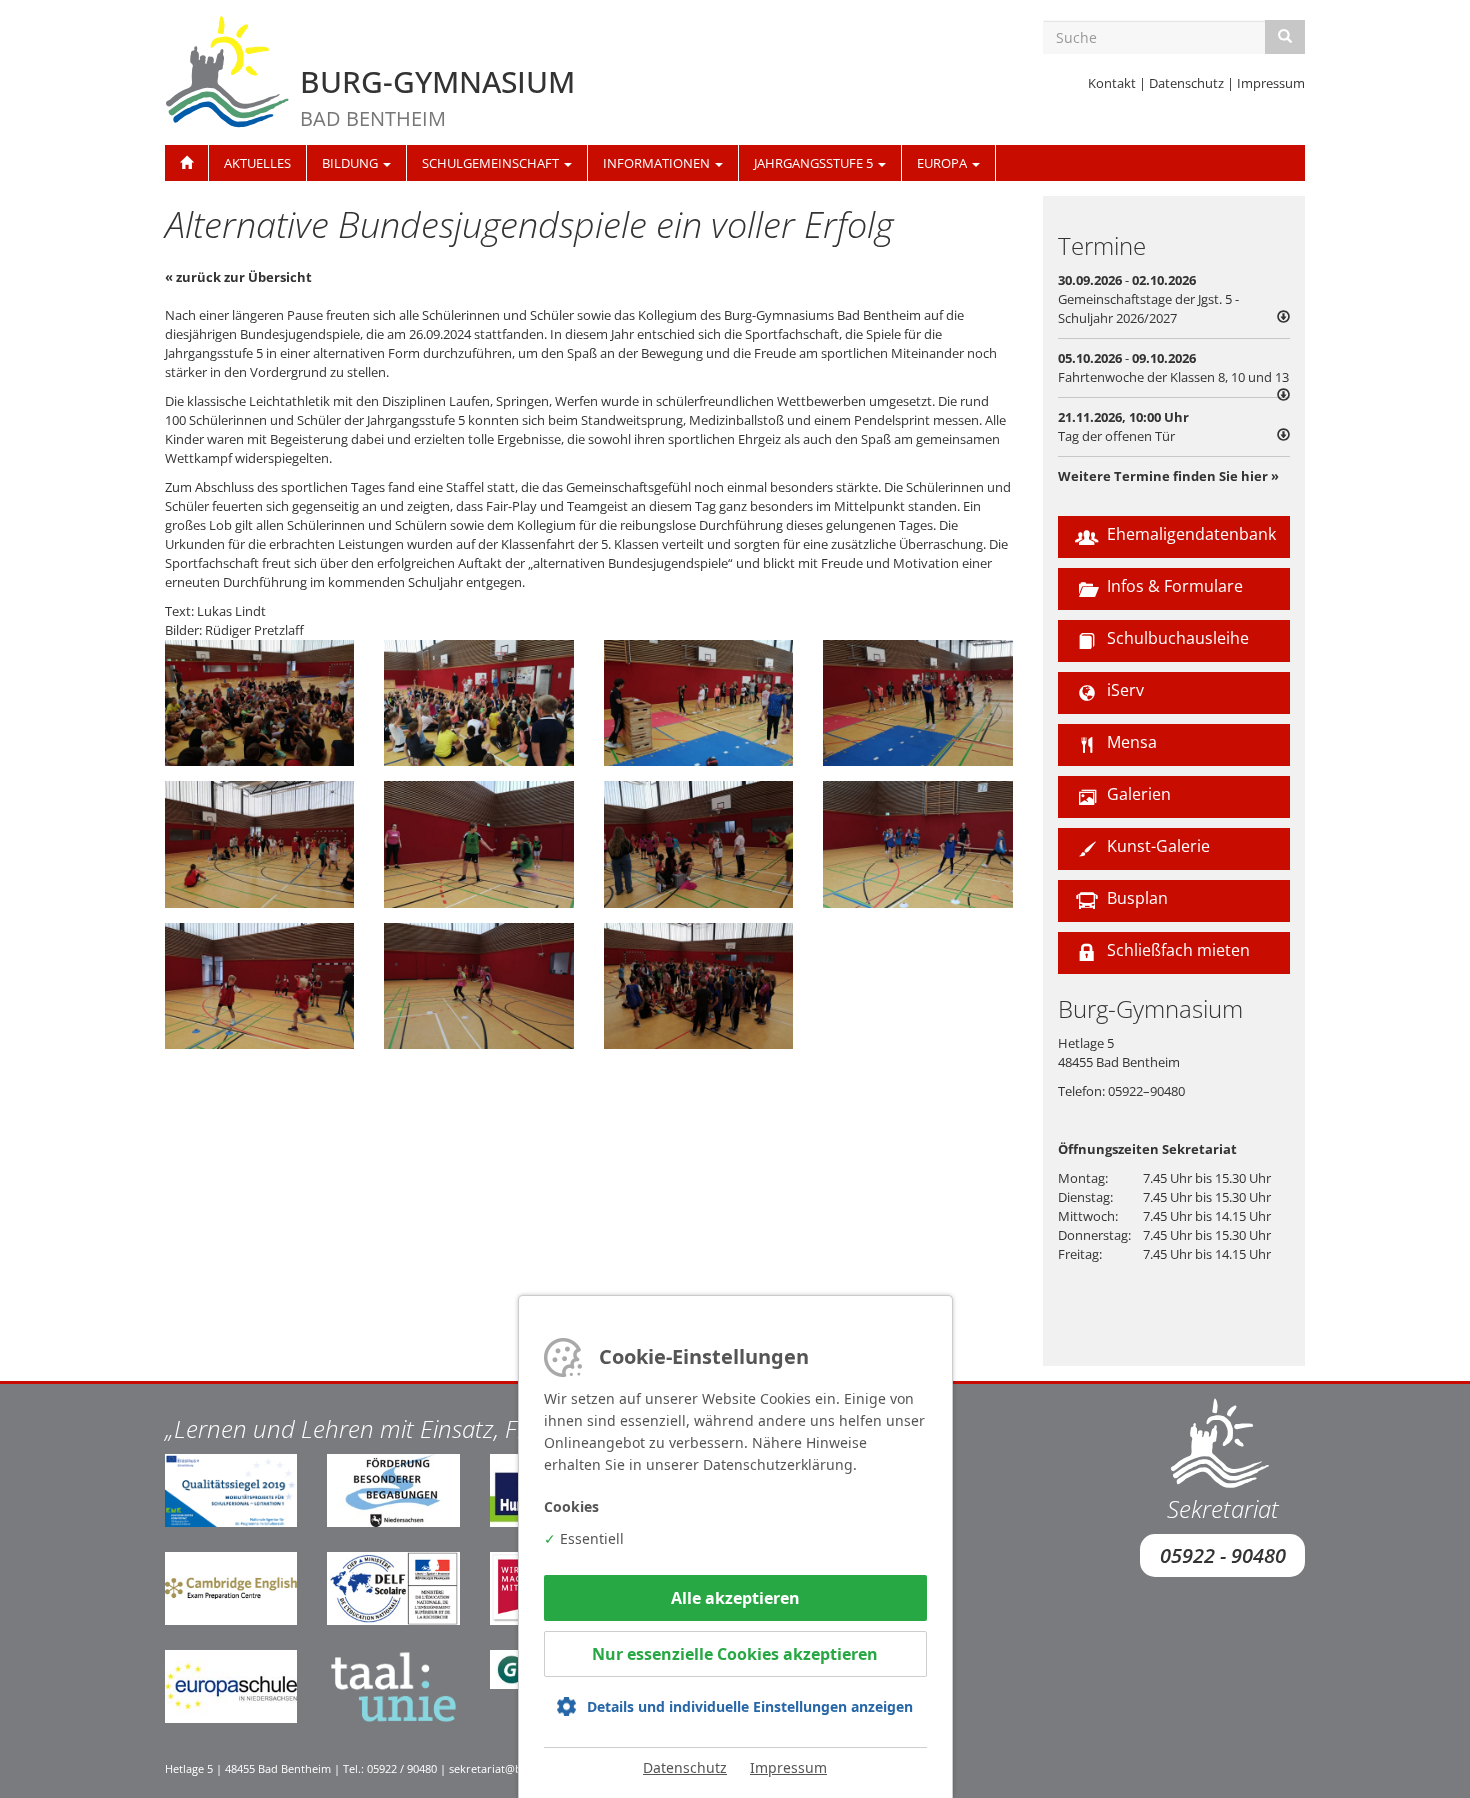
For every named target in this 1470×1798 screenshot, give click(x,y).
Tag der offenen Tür (1116, 436)
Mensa (1130, 742)
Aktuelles (257, 163)
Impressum (1271, 83)
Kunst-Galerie (1156, 846)
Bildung (351, 163)
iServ (1123, 690)
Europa (943, 163)
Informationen (658, 163)
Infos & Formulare (1173, 586)
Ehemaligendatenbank (1189, 534)
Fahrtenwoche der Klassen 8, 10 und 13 (1173, 377)
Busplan (1135, 898)
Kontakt (1112, 83)
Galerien (1137, 794)
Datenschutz (1186, 83)
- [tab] (1148, 299)
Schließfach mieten (1176, 950)
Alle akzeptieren (735, 1598)
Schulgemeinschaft (492, 163)
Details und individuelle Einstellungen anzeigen (750, 1706)
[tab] (1174, 427)
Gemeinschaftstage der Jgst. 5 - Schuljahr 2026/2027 (1148, 308)
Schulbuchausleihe (1176, 638)
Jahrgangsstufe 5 (815, 163)
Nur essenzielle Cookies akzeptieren (735, 1654)
